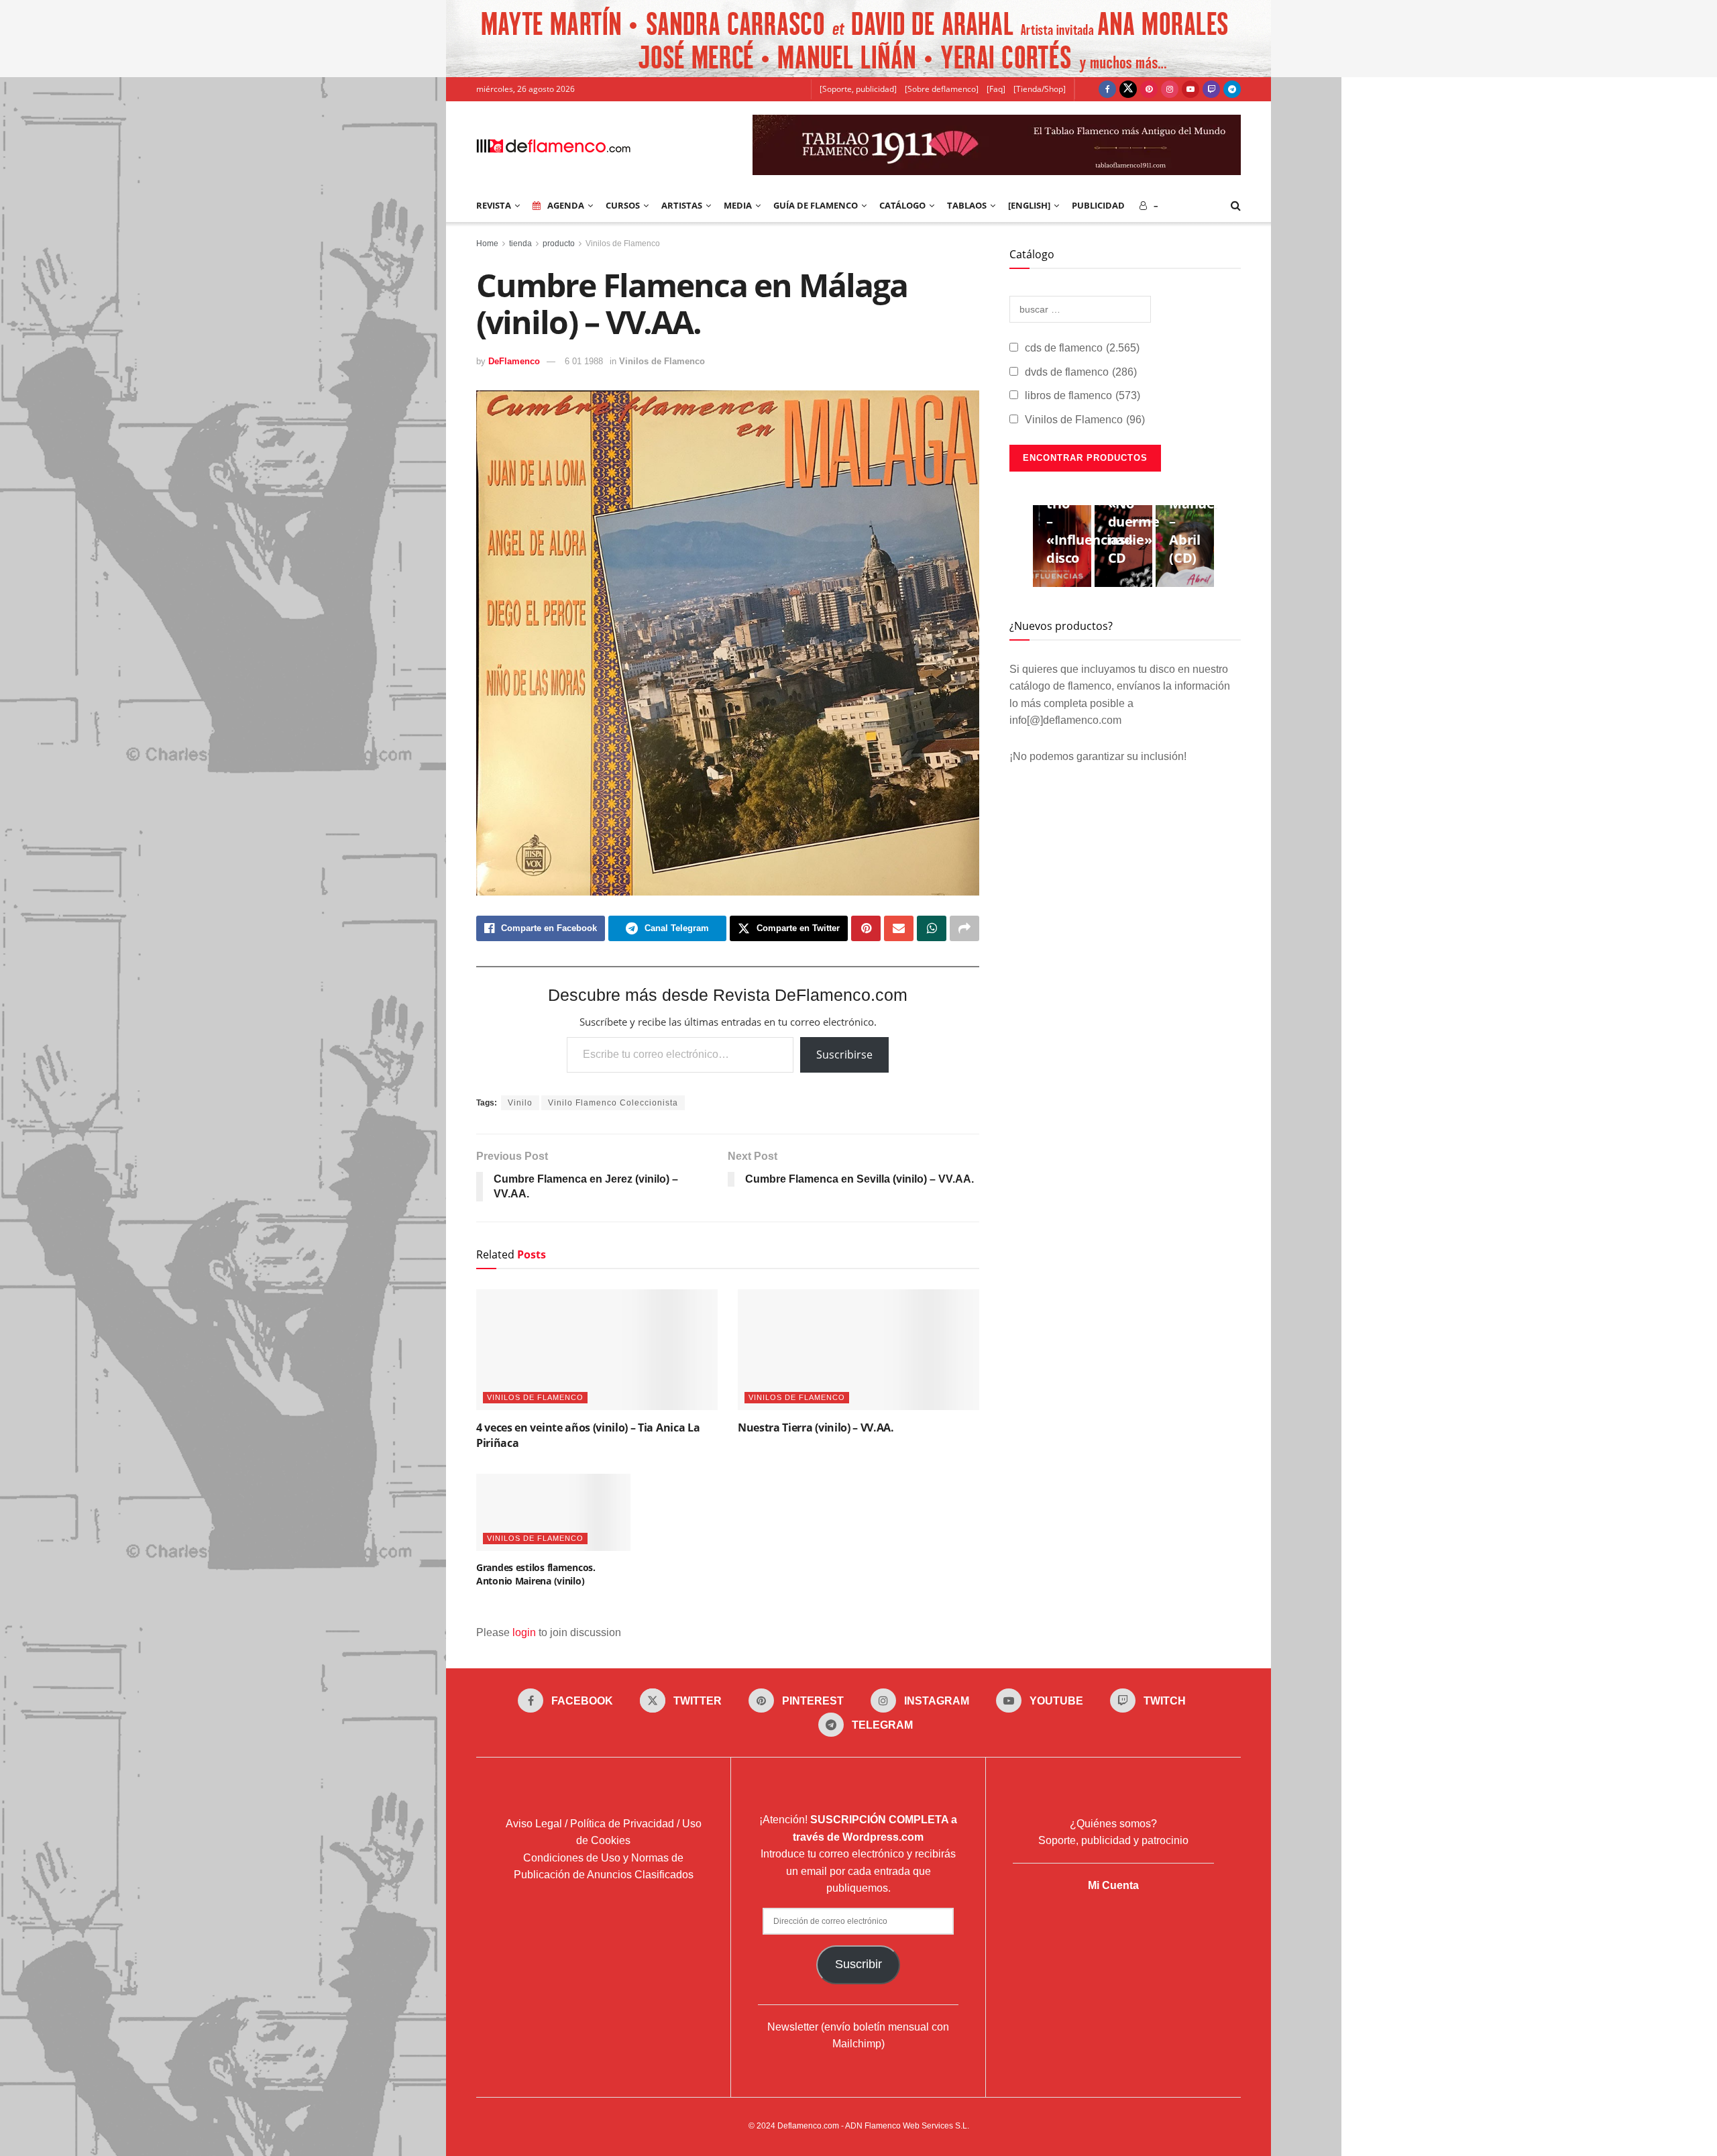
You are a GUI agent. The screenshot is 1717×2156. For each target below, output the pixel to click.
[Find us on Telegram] (1232, 89)
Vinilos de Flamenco (623, 244)
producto (559, 244)
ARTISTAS (682, 205)
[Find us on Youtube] (1190, 89)
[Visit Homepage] (553, 145)
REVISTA (494, 205)
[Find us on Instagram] (1170, 89)
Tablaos (967, 205)
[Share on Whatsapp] (932, 928)
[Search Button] (1236, 205)
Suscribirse (844, 1055)
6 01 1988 (584, 361)
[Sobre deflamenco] (942, 89)
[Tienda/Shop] (1040, 89)
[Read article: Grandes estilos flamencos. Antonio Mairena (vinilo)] (553, 1512)
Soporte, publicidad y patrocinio (1113, 1840)
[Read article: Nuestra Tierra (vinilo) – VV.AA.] (858, 1350)
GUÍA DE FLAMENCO (816, 205)
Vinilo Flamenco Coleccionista (613, 1103)
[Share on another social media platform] (964, 928)
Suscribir (858, 1964)
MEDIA (738, 205)
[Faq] (996, 89)
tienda (520, 244)
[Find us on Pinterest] (1149, 89)
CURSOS (623, 205)
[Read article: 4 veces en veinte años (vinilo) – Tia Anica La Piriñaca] (597, 1350)
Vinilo (520, 1103)
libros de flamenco (1083, 395)
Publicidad (1098, 205)
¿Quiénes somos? (1113, 1824)
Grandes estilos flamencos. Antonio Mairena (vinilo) (536, 1574)
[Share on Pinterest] (866, 928)
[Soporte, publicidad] (858, 89)
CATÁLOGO (902, 205)
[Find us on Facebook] (1107, 89)
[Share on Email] (899, 928)
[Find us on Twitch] (1211, 89)
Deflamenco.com (808, 2126)
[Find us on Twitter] (1128, 89)
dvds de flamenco (1081, 372)
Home (487, 244)
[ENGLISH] (1029, 205)
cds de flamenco (1082, 348)
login (524, 1632)
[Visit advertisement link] (858, 39)
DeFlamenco (514, 361)
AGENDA (566, 205)
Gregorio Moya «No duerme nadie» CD (1136, 513)
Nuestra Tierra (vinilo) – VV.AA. (816, 1427)
